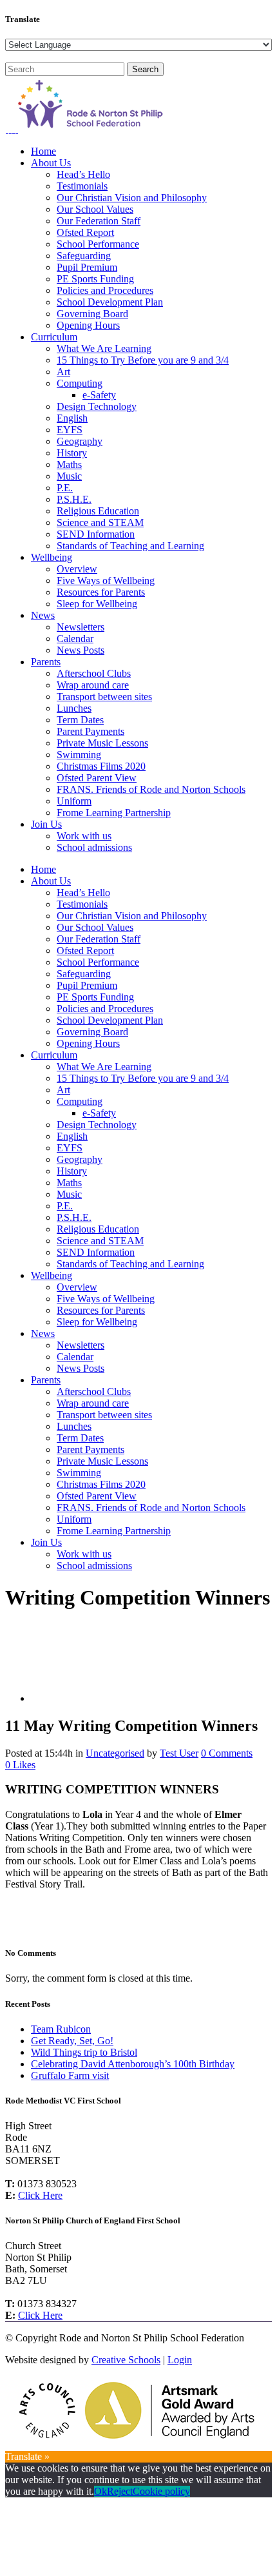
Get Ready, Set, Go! (72, 2041)
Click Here (40, 2195)
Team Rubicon (61, 2029)
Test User (179, 1753)
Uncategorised (115, 1753)
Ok (100, 2491)
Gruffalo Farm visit (70, 2075)
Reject (120, 2491)
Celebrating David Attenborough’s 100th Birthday (133, 2064)
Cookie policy (161, 2491)
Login (180, 2360)
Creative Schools (126, 2360)
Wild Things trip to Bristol (84, 2052)
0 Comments (227, 1753)
